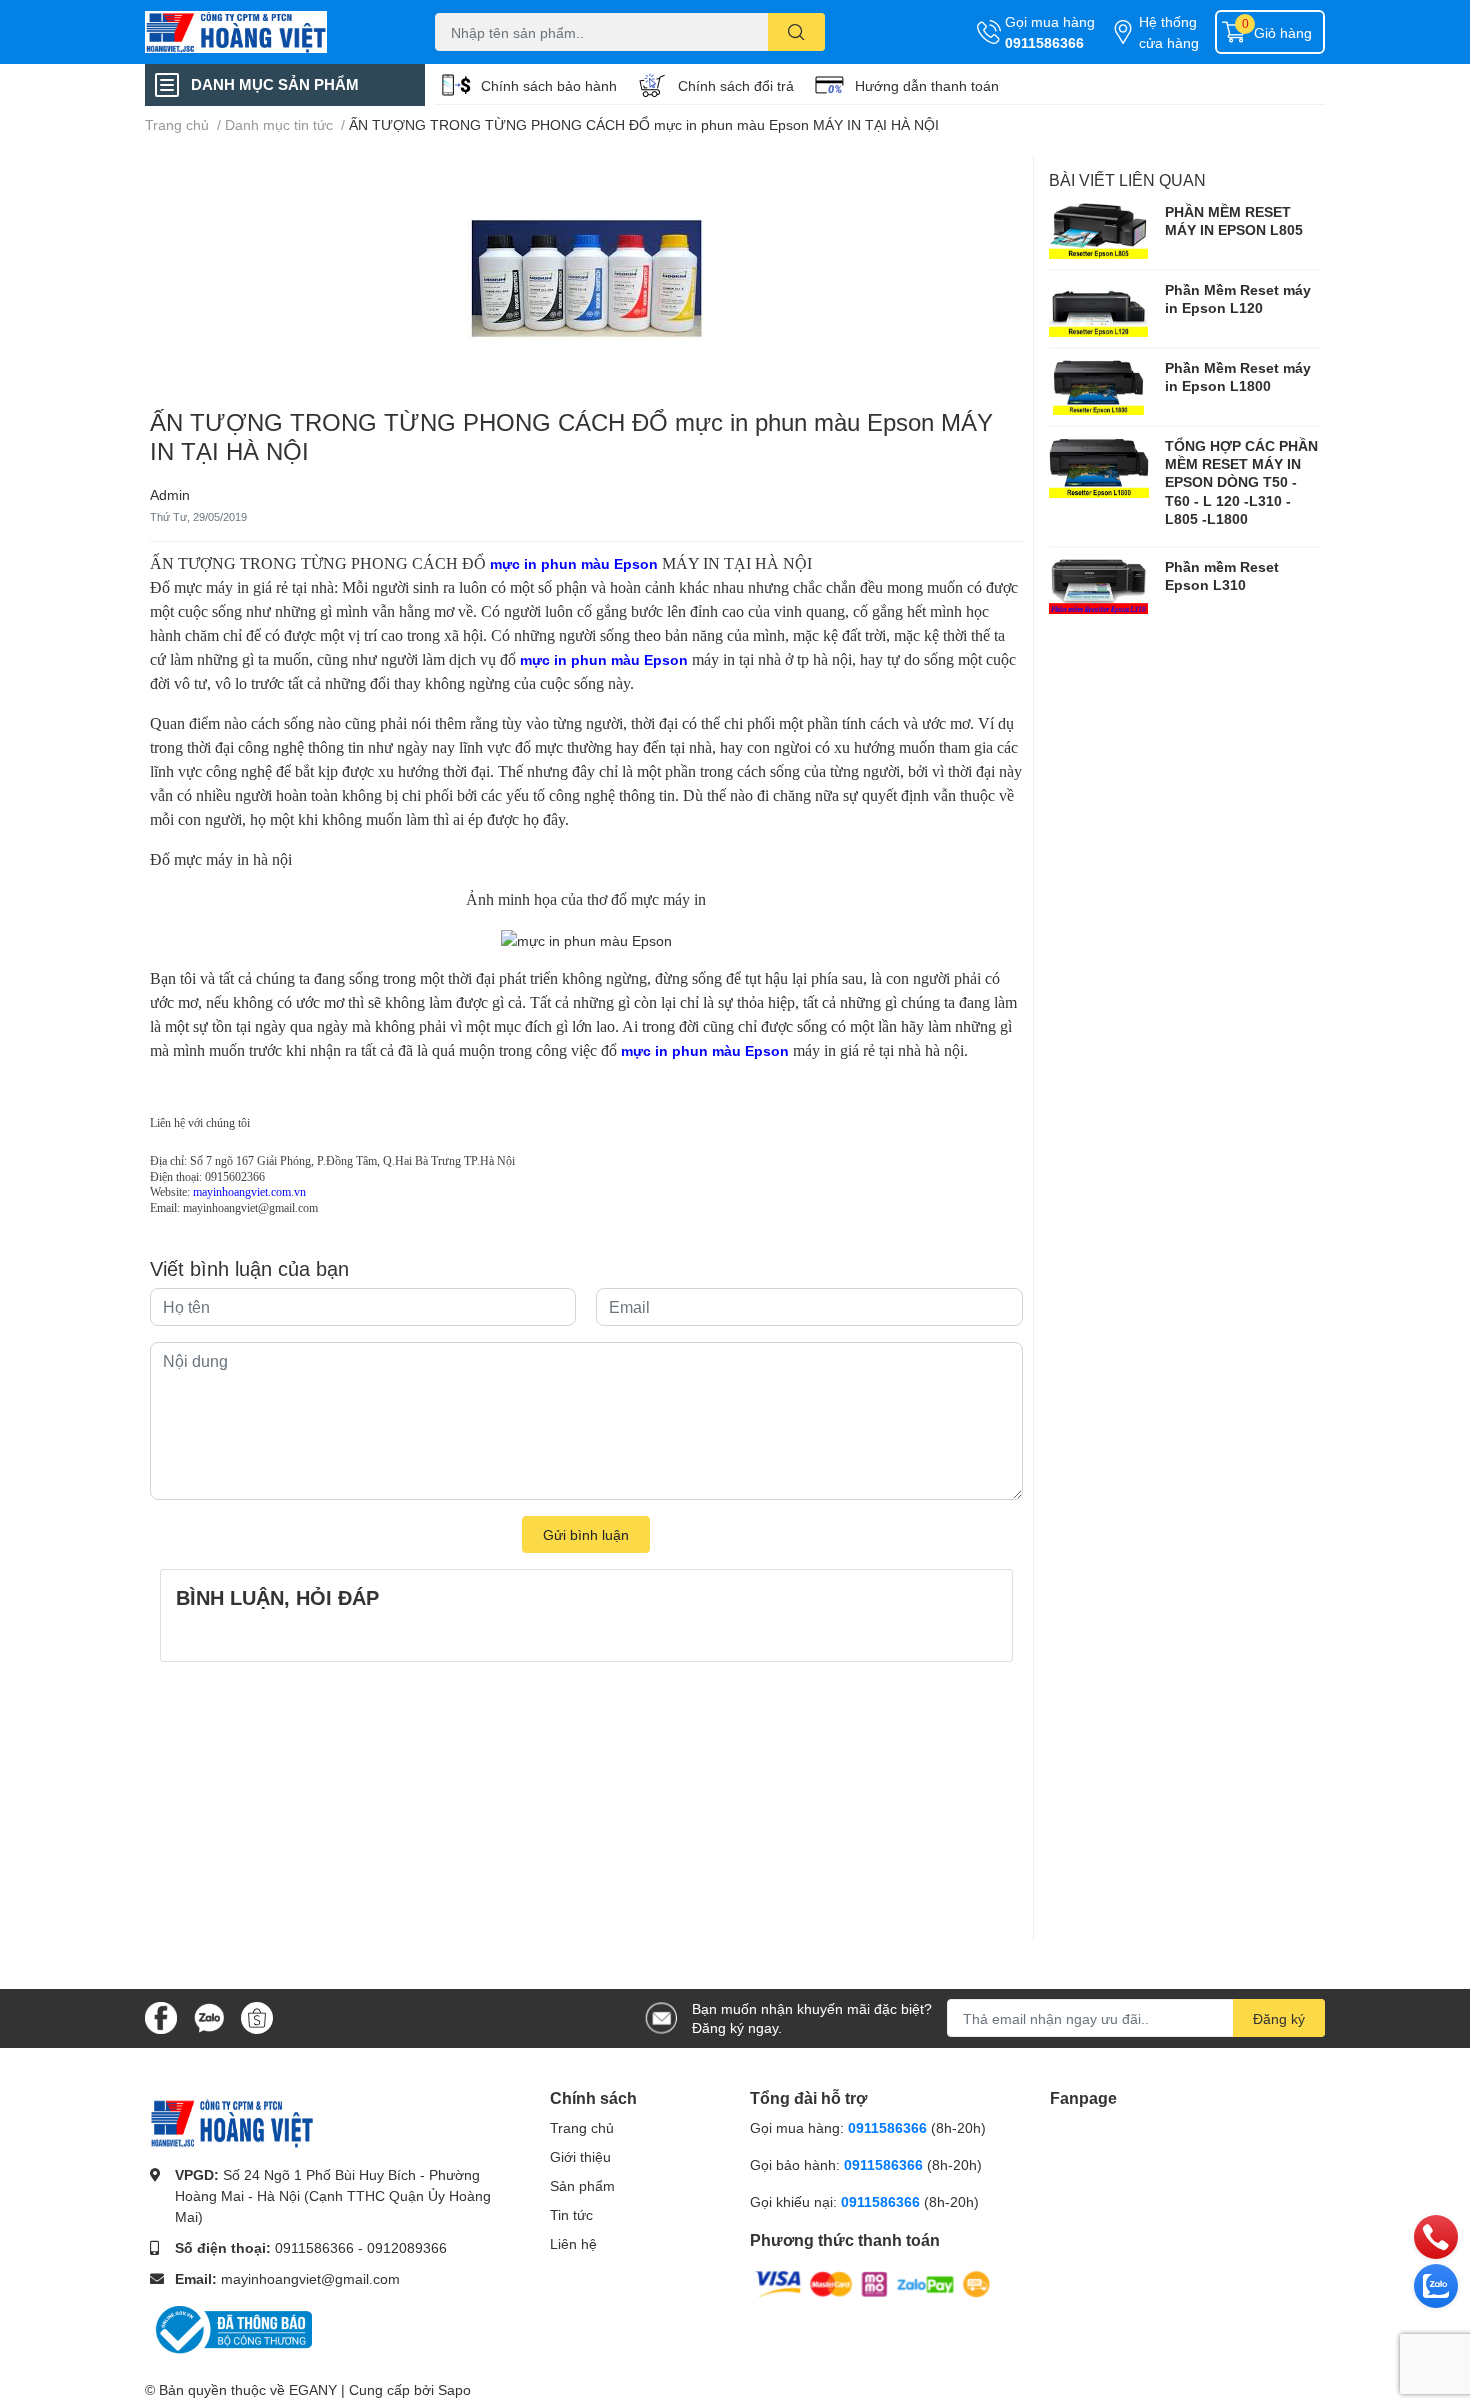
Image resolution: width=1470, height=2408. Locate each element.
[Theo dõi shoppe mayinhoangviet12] (257, 2018)
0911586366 (1044, 42)
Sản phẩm (582, 2185)
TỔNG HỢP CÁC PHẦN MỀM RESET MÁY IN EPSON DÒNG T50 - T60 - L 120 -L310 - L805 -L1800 (1241, 482)
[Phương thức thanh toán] (873, 2282)
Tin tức (571, 2214)
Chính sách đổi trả (736, 85)
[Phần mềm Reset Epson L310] (1099, 586)
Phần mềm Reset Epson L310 (1222, 575)
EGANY (313, 2389)
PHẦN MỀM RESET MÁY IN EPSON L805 (1234, 220)
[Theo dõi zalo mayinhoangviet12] (209, 2016)
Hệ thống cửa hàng (1169, 32)
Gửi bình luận (586, 1534)
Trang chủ (582, 2127)
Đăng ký (1279, 2018)
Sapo (454, 2389)
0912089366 (407, 2247)
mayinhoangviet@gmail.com (310, 2278)
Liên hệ (573, 2243)
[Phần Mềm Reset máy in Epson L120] (1099, 309)
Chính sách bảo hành (549, 85)
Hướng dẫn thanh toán (927, 85)
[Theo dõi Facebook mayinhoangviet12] (161, 2016)
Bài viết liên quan (1127, 179)
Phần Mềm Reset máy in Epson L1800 (1238, 376)
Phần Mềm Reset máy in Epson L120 (1238, 298)
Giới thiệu (580, 2156)
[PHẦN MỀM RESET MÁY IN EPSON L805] (1099, 231)
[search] (796, 32)
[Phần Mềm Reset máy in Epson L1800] (1099, 387)
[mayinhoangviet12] (269, 32)
